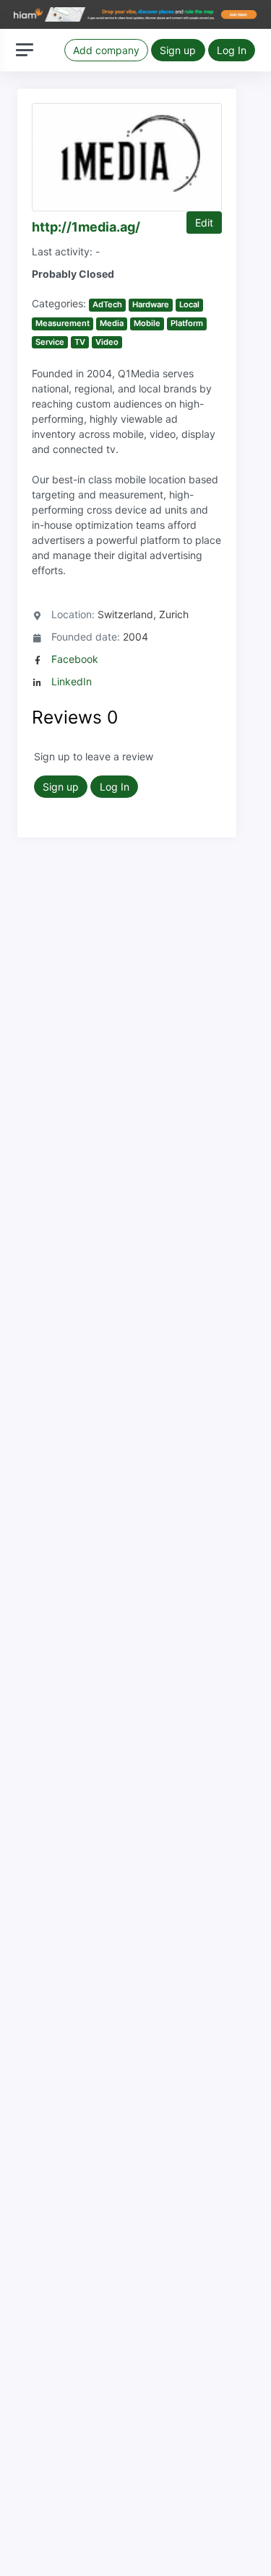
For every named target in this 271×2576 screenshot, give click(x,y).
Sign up (178, 50)
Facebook (75, 659)
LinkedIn (72, 681)
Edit (204, 223)
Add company (106, 50)
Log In (232, 50)
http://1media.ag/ (86, 227)
